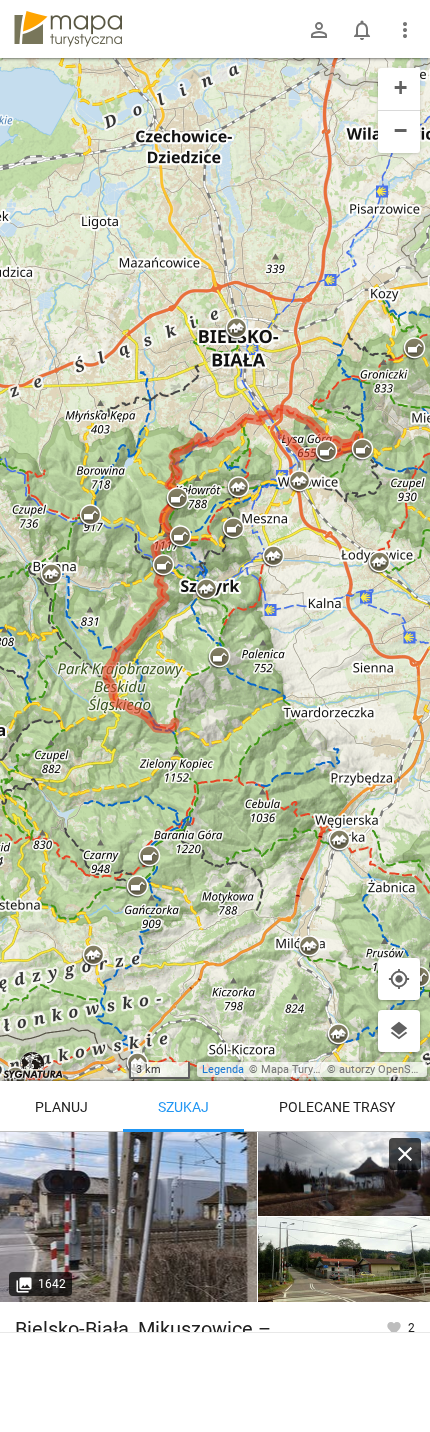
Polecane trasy (337, 1107)
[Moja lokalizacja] (399, 979)
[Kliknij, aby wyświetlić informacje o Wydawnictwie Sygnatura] (33, 1065)
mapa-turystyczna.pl (68, 29)
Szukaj (183, 1107)
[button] (90, 516)
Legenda (223, 1069)
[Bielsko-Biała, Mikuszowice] (344, 1174)
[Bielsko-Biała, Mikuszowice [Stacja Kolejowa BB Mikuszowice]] (129, 1217)
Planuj (61, 1107)
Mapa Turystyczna (306, 1069)
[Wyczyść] (405, 1154)
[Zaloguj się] (319, 30)
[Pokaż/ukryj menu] (405, 30)
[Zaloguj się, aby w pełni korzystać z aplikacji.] (395, 1327)
